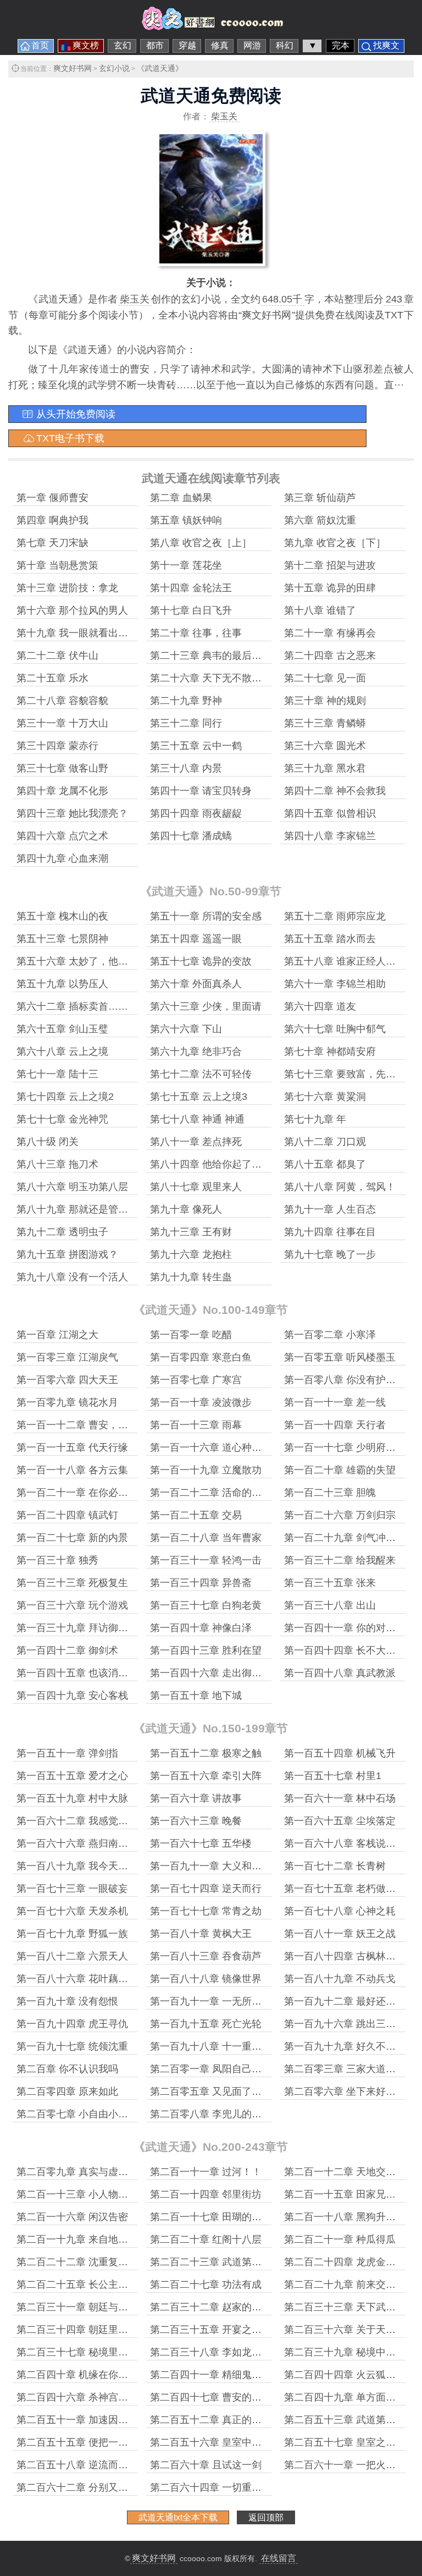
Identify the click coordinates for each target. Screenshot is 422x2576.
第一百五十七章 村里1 (333, 1776)
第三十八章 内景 (186, 768)
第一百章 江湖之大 (57, 1335)
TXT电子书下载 (70, 438)
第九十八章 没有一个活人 (72, 1277)
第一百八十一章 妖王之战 (340, 1934)
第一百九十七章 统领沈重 (72, 2046)
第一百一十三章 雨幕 (196, 1425)
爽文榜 (86, 45)
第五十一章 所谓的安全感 (206, 916)
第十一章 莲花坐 (186, 565)
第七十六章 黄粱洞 (325, 1097)
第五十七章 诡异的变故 (201, 961)
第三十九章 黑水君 (325, 768)
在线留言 (279, 2558)
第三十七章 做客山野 (62, 768)
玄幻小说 (114, 68)
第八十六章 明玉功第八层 (72, 1187)
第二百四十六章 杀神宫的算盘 (82, 2397)
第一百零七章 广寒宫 (196, 1380)
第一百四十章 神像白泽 (201, 1628)
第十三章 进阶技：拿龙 (67, 588)
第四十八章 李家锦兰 (330, 836)
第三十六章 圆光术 (325, 746)
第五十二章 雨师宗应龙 (335, 916)
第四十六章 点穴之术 (62, 836)
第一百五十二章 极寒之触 (206, 1753)
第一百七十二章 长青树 (335, 1866)
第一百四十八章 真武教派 (340, 1673)
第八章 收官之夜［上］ (201, 543)
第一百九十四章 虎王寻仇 (72, 2024)
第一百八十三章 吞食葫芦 (206, 1956)
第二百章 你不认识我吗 (67, 2069)
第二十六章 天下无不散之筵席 (216, 678)
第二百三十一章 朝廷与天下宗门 (87, 2307)
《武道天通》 (160, 68)
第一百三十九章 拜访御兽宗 (77, 1628)
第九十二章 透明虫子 (62, 1232)
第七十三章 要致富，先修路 (345, 1074)
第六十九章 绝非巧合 (196, 1052)
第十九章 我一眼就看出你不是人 (87, 633)
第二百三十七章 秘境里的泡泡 (82, 2352)
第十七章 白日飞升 (191, 610)
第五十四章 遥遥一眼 (196, 939)
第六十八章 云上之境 (62, 1052)
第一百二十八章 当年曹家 (206, 1538)
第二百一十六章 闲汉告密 (72, 2217)
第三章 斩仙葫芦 (320, 498)
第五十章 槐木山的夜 (62, 916)
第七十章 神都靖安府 (330, 1052)
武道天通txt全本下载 (178, 2517)
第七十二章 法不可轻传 (201, 1074)
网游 (252, 45)
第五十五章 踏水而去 (330, 939)
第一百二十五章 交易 (196, 1515)
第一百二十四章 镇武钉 (67, 1515)
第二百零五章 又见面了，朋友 (216, 2091)
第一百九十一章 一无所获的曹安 (221, 2001)
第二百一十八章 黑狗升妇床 (345, 2217)
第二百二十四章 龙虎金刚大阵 (350, 2262)
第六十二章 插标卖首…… (72, 1006)
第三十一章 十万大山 (62, 723)
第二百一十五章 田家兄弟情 (345, 2194)
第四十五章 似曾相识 (330, 813)
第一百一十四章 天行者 (335, 1425)
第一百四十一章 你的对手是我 (350, 1628)
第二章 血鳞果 (181, 498)
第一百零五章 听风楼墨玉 (340, 1357)
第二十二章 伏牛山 (57, 656)
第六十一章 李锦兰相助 (335, 984)
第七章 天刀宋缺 (52, 543)
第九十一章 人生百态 (330, 1209)
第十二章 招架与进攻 (330, 565)
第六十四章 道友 (320, 1006)
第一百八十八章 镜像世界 (206, 1979)
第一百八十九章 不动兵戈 (340, 1979)
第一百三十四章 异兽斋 (201, 1583)
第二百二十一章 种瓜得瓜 (340, 2239)
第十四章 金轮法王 (191, 588)
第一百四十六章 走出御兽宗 (211, 1673)
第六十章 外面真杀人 (196, 984)
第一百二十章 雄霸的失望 (340, 1470)
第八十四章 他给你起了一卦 (211, 1164)
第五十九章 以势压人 (62, 984)
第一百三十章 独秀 (57, 1560)
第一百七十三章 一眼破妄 (72, 1889)
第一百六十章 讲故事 (196, 1798)
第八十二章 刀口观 (325, 1142)
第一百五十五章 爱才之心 (72, 1776)
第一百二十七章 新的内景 (72, 1538)
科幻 (285, 45)
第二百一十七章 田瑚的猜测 (211, 2217)
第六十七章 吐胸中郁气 (335, 1029)
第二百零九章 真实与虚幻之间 (82, 2172)
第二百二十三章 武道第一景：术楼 (226, 2262)
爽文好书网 (73, 68)
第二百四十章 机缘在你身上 (77, 2375)
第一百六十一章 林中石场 (340, 1798)
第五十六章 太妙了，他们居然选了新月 (102, 961)
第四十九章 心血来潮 (62, 858)
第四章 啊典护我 (52, 520)
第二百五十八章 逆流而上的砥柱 (87, 2465)
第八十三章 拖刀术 (57, 1164)
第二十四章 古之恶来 (330, 656)
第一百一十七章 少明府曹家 (345, 1447)
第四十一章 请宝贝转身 (201, 791)
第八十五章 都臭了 (325, 1164)
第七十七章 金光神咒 (62, 1119)
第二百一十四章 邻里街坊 (206, 2194)
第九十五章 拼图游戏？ (67, 1254)
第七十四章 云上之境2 (65, 1097)
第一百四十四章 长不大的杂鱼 (350, 1650)
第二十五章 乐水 (52, 678)
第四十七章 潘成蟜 (191, 836)
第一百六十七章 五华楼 (201, 1843)
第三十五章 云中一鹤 (196, 746)
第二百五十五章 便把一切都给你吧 (92, 2442)
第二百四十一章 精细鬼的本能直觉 (226, 2375)
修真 (220, 45)
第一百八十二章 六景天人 (72, 1956)
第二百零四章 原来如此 (67, 2091)
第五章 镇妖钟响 (186, 520)
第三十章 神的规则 (325, 701)
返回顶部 (266, 2517)
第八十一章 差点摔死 (196, 1142)
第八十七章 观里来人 (196, 1187)
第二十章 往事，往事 (196, 633)
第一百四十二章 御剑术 (67, 1650)
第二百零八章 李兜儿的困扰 (211, 2114)
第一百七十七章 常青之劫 (206, 1911)
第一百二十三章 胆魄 (330, 1493)
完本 (341, 45)
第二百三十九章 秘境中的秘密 (350, 2352)
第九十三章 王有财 (191, 1232)
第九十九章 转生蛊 (191, 1277)
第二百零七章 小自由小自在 (77, 2114)
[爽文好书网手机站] (211, 29)
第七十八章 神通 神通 (197, 1119)
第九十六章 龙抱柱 (191, 1254)
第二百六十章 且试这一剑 (206, 2465)
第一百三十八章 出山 (330, 1605)
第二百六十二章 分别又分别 (77, 2487)
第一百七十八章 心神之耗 (340, 1911)
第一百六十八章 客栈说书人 (345, 1843)
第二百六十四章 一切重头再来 (216, 2487)
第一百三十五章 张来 (330, 1583)
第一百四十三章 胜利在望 (206, 1650)
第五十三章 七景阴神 (62, 939)
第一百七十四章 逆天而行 (206, 1889)
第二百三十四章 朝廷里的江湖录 (87, 2330)
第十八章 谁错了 (320, 610)
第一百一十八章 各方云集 (72, 1470)
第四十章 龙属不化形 (62, 791)
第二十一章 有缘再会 (330, 633)
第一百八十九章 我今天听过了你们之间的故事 (117, 1866)
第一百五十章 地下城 (196, 1696)
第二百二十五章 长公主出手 (77, 2285)
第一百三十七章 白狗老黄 (206, 1605)
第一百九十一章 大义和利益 (211, 1866)
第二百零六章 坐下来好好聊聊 (350, 2091)
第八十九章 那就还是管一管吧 (82, 1209)
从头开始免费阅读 (76, 414)
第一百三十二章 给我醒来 (340, 1560)
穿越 (187, 45)
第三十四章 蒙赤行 (57, 746)
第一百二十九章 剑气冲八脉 (345, 1538)
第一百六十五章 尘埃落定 (340, 1821)
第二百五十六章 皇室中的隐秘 (216, 2442)
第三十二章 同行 (186, 723)
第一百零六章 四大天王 (67, 1380)
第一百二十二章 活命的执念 (211, 1493)
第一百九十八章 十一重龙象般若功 (226, 2046)
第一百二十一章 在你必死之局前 (87, 1493)
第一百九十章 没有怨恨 (67, 2001)
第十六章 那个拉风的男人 (72, 610)
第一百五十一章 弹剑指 (67, 1753)
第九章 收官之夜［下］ (335, 543)
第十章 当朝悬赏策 (57, 565)
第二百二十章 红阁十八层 (206, 2239)
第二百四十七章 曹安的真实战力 (221, 2397)
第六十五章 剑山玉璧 (62, 1029)
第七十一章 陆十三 (57, 1074)
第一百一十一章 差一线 (335, 1402)
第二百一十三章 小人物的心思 (82, 2194)
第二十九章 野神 (186, 701)
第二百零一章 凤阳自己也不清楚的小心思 (240, 2069)
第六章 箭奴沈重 (320, 520)
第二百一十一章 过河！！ (206, 2172)
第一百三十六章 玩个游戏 (72, 1605)
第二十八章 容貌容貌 (62, 701)
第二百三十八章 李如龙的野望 (216, 2352)
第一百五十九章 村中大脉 (72, 1798)
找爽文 (386, 45)
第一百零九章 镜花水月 (67, 1402)
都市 (155, 45)
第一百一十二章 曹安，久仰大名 (87, 1425)
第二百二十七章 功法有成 (206, 2285)
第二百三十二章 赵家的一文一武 (221, 2307)
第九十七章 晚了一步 (330, 1254)
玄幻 (123, 45)
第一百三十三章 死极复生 (72, 1583)
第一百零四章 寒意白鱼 (201, 1357)
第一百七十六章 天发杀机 (72, 1911)
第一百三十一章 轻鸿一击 (206, 1560)
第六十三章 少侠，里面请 (206, 1006)
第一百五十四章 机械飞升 (340, 1753)
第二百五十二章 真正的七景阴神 (221, 2420)
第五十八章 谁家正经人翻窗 (345, 961)
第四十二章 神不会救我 (335, 791)
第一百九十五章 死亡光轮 (206, 2024)
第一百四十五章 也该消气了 (77, 1673)
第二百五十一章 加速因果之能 (82, 2420)
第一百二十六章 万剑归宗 (340, 1515)
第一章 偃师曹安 (52, 498)
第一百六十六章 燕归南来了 (77, 1843)
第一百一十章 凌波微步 (201, 1402)
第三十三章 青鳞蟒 (325, 723)
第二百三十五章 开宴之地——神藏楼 (231, 2330)
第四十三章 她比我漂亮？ (72, 813)
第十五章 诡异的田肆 (330, 588)
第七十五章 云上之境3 (199, 1097)
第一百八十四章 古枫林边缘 (345, 1956)
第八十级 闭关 (48, 1142)
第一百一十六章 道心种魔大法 (216, 1447)
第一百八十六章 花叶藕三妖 (77, 1979)
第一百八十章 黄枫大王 (201, 1934)
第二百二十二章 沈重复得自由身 (87, 2262)
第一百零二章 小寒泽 (330, 1335)
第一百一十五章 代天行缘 (72, 1447)
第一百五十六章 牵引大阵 (206, 1776)
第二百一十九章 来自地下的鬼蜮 (87, 2239)
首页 (40, 45)
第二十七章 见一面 (325, 678)
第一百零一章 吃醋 (191, 1335)
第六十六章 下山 (186, 1029)
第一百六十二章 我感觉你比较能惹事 (97, 1821)
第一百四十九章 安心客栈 (72, 1696)
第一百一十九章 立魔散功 (206, 1470)
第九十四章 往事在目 (330, 1232)
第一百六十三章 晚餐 (196, 1821)
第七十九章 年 (315, 1119)
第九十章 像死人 (186, 1209)
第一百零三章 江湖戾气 (67, 1357)
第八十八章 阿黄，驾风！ (340, 1187)
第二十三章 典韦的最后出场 (211, 656)
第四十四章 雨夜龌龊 (196, 813)
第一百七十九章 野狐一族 (72, 1934)
